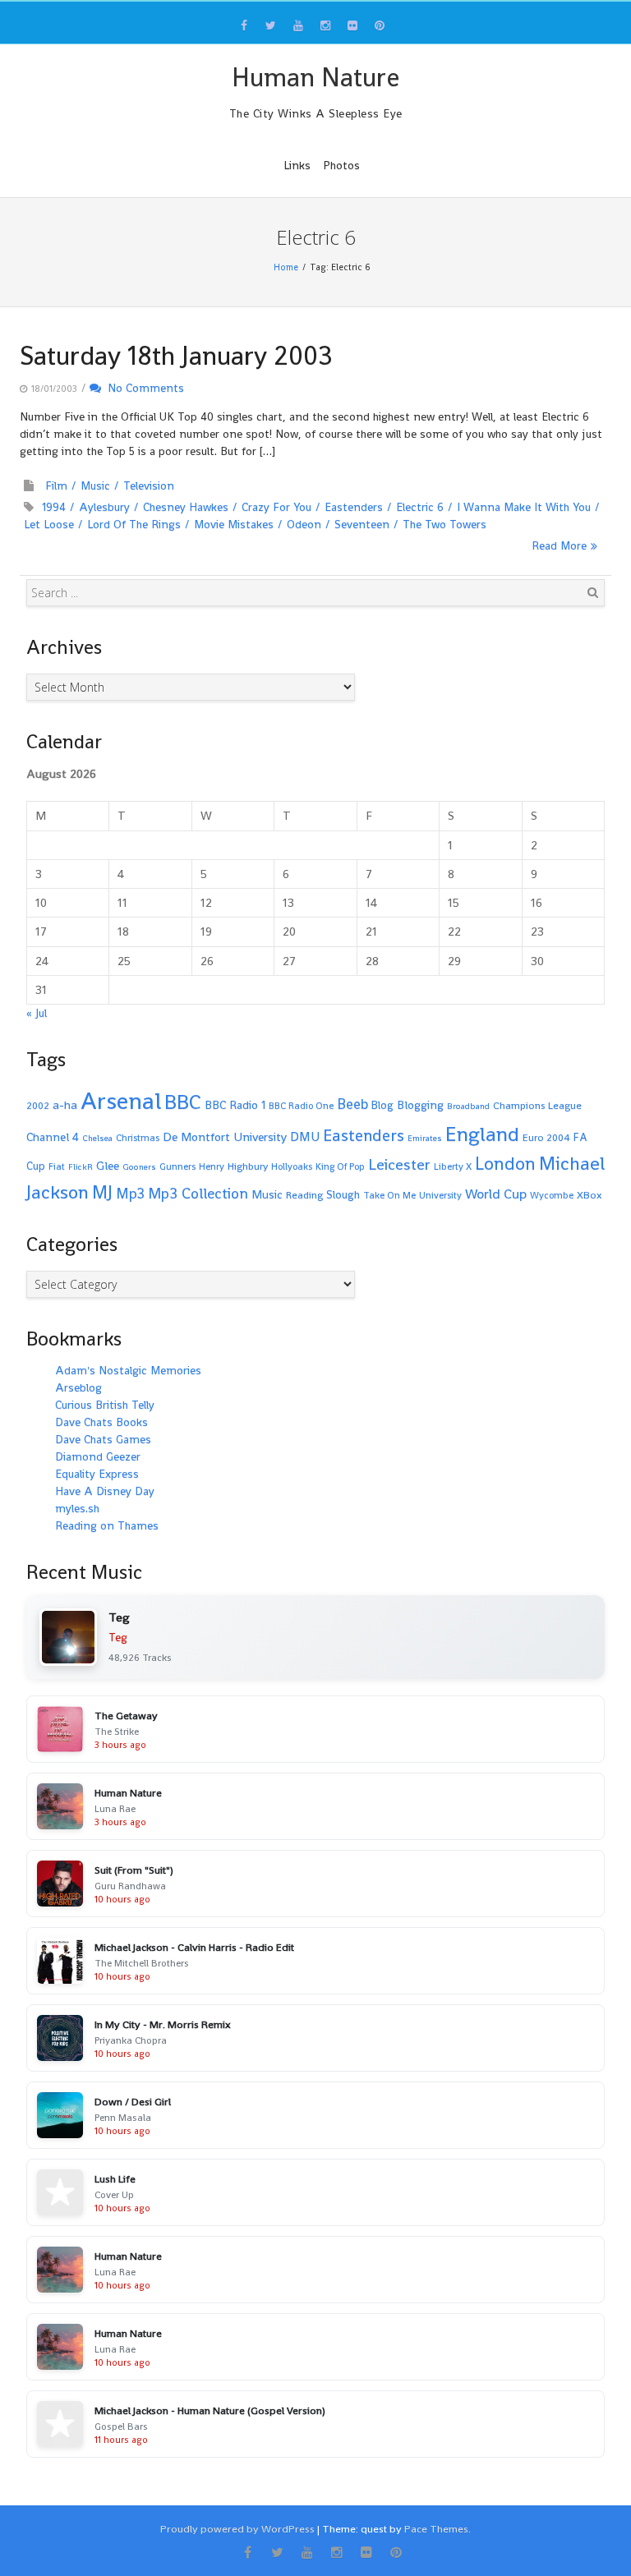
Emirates (425, 1138)
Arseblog (78, 1387)
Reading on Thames (107, 1525)
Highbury (248, 1166)
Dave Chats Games (103, 1439)
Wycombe (552, 1195)
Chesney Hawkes (186, 507)
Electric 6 (420, 507)
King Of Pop (340, 1166)
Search (592, 592)
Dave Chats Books (101, 1422)
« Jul (37, 1013)
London (505, 1164)
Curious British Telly (105, 1405)
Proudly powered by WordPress (237, 2529)
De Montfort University (225, 1136)
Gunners (177, 1166)
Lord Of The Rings (134, 524)
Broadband (468, 1106)
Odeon (304, 524)
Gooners (139, 1167)
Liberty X (453, 1166)
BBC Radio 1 (235, 1105)
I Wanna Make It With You (524, 507)
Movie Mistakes (234, 524)
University (440, 1195)
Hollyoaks (292, 1166)
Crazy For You (276, 507)
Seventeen (362, 524)
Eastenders (354, 507)
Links (297, 165)
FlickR (81, 1167)
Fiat (57, 1166)
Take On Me (389, 1195)
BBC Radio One (301, 1106)
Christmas (138, 1138)
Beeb (352, 1104)
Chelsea (97, 1138)
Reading (304, 1195)
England (482, 1134)
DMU (305, 1137)
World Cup (496, 1194)
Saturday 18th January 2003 (176, 356)
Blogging (420, 1105)
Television (149, 485)
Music (95, 485)
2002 (38, 1106)
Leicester (399, 1164)
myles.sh (77, 1508)
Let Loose (49, 524)
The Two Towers (444, 524)
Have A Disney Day (105, 1491)
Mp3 (130, 1193)
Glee (108, 1165)
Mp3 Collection (198, 1193)
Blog (382, 1105)
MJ (102, 1192)
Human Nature (315, 77)
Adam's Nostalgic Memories (128, 1370)
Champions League (537, 1106)
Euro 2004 (546, 1138)
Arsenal (121, 1101)
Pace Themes (436, 2529)
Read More (559, 545)
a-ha (65, 1104)
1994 (54, 507)
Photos (341, 165)
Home (286, 267)
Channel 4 (53, 1137)
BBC (183, 1102)
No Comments (143, 388)
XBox (590, 1195)
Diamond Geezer (98, 1456)
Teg (118, 1637)
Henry (212, 1166)
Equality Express (97, 1474)
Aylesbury (104, 507)
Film (56, 485)
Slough (343, 1195)
